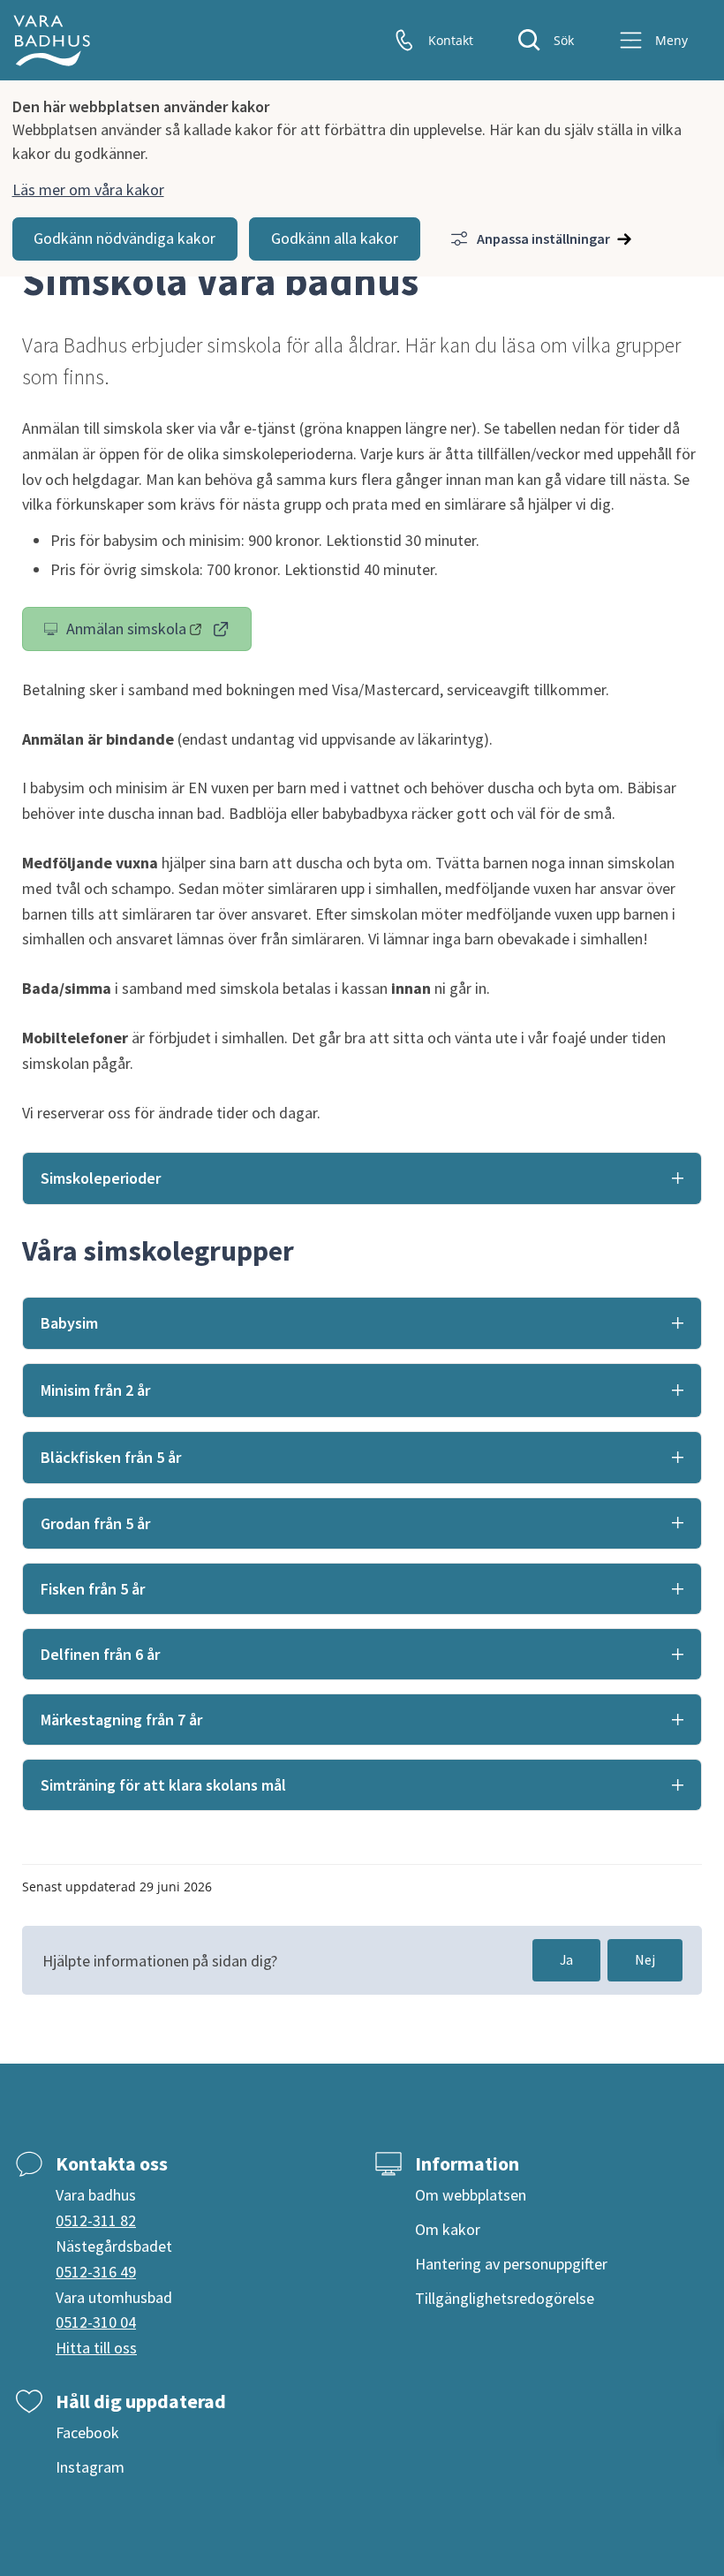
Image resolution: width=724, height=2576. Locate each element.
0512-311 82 (96, 2220)
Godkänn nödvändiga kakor (124, 238)
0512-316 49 (96, 2272)
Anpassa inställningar (543, 239)
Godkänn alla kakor (335, 238)
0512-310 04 (96, 2322)
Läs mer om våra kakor (88, 189)
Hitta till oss (96, 2348)
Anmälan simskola (159, 633)
